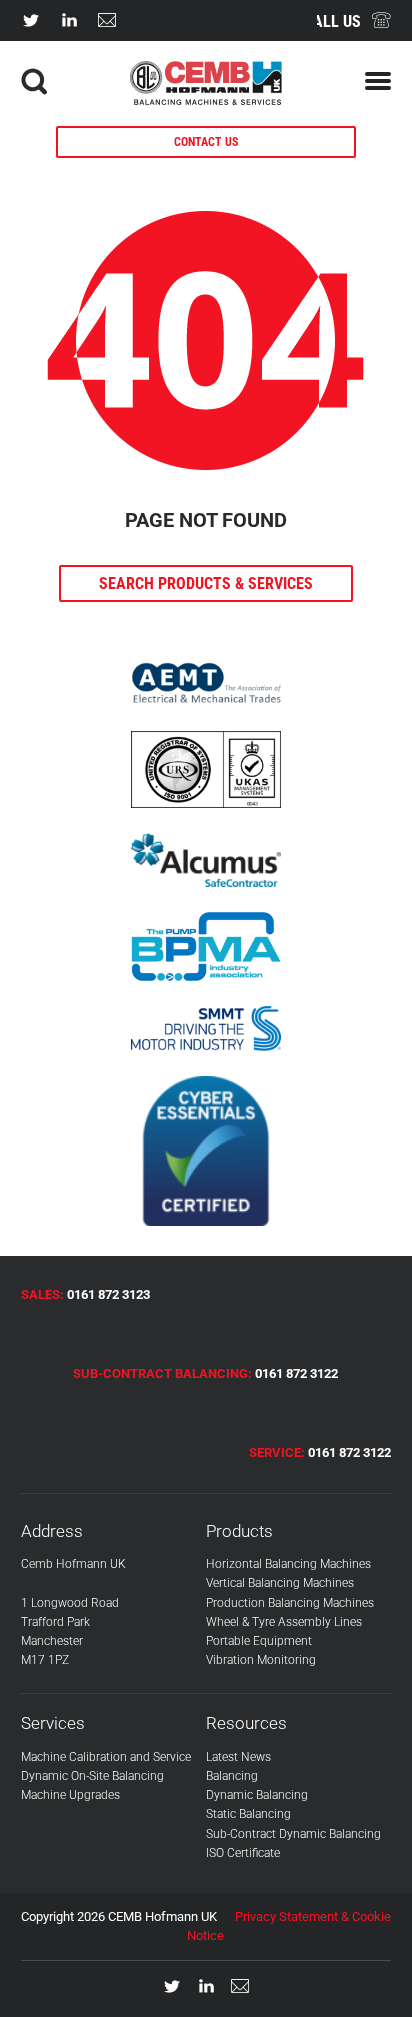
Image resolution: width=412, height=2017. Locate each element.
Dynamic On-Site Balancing (92, 1776)
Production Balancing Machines (290, 1603)
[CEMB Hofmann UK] (206, 99)
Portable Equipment (259, 1641)
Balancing (232, 1776)
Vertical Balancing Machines (280, 1583)
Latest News (238, 1757)
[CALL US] (381, 20)
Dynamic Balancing (257, 1795)
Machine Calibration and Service (106, 1757)
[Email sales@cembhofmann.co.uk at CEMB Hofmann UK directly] (107, 20)
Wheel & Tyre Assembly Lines (284, 1622)
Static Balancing (248, 1814)
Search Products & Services (206, 583)
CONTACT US (206, 142)
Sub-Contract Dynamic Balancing (293, 1834)
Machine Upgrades (70, 1795)
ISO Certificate (243, 1853)
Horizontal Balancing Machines (288, 1564)
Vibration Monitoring (261, 1660)
